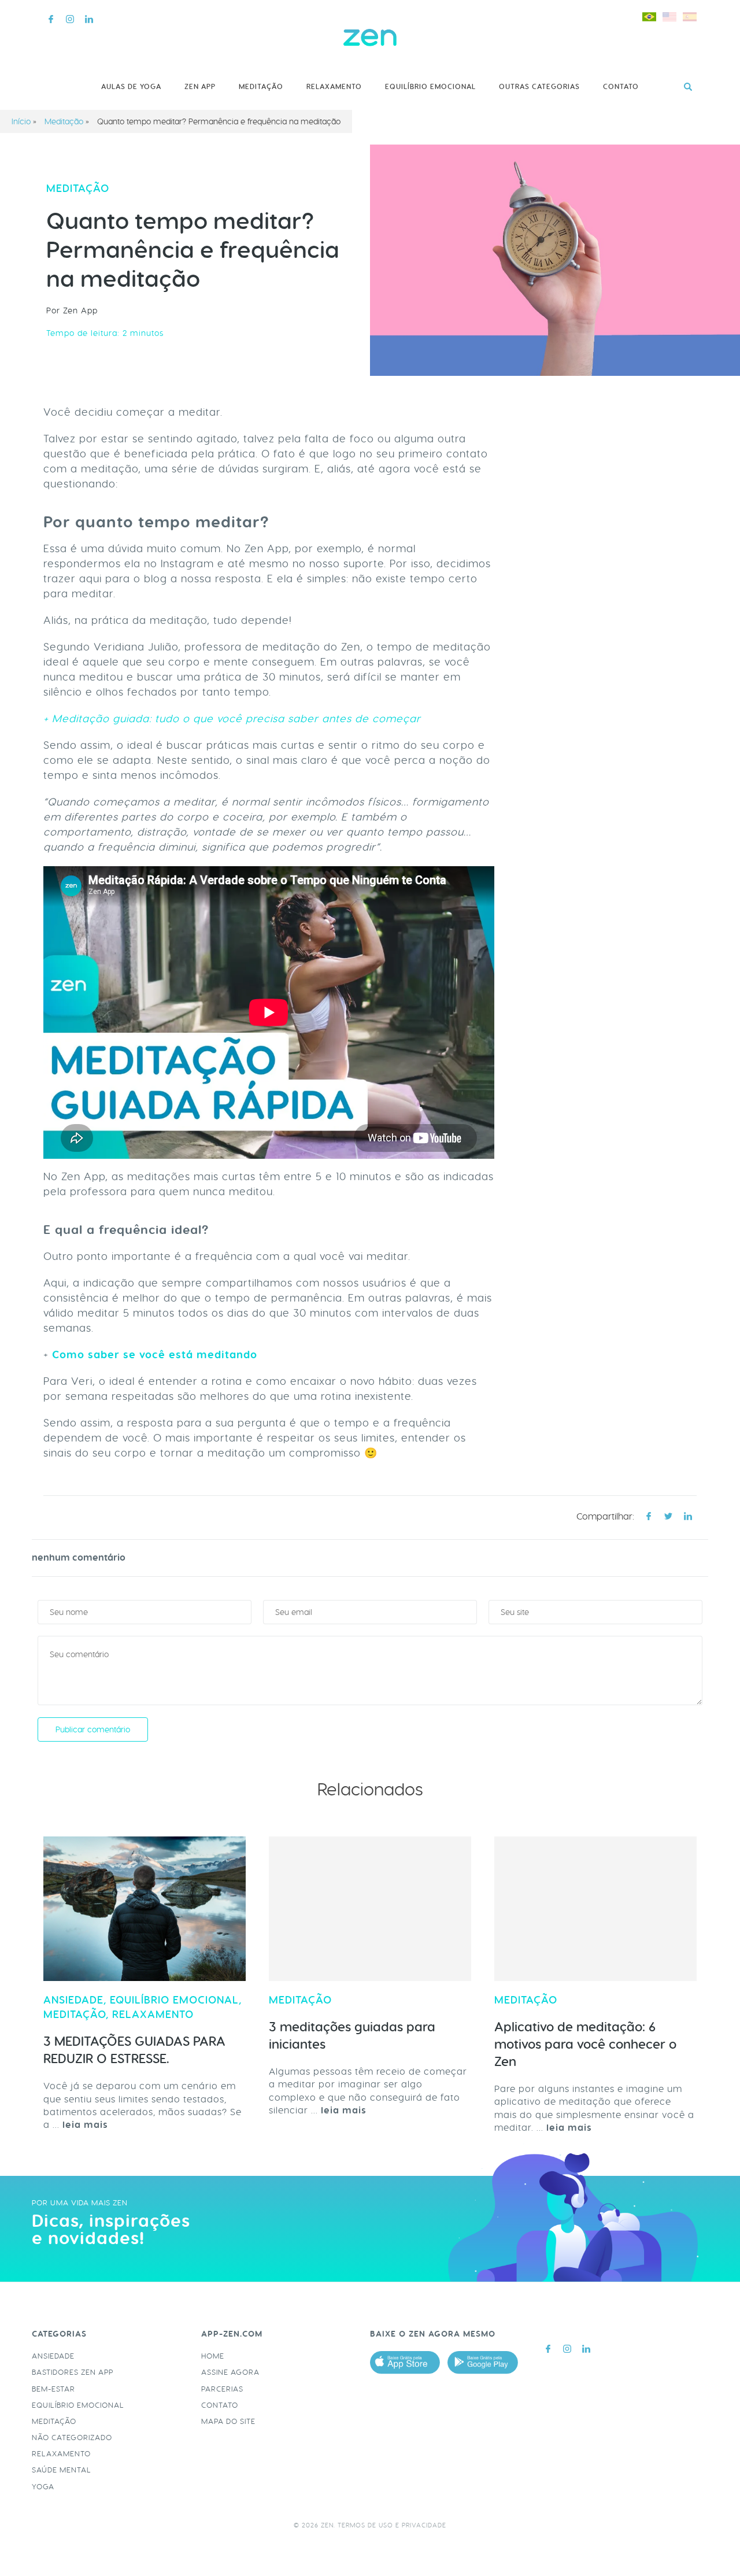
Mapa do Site (228, 2421)
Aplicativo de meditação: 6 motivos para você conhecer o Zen (585, 2044)
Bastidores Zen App (73, 2372)
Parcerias (222, 2389)
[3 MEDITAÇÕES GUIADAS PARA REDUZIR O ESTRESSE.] (145, 1909)
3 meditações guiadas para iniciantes (352, 2036)
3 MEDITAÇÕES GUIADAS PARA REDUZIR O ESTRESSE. (134, 2050)
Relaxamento (334, 87)
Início (21, 121)
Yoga (43, 2487)
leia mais (85, 2125)
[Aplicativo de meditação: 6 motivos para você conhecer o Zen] (595, 1909)
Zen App (200, 87)
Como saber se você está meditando (155, 1355)
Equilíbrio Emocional (430, 87)
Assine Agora (230, 2372)
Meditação (261, 87)
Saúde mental (62, 2470)
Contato (621, 87)
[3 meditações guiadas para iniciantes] (370, 1909)
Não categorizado (72, 2438)
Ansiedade (73, 2000)
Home (213, 2356)
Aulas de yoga (131, 87)
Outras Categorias (539, 87)
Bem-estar (53, 2389)
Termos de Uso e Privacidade (392, 2525)
